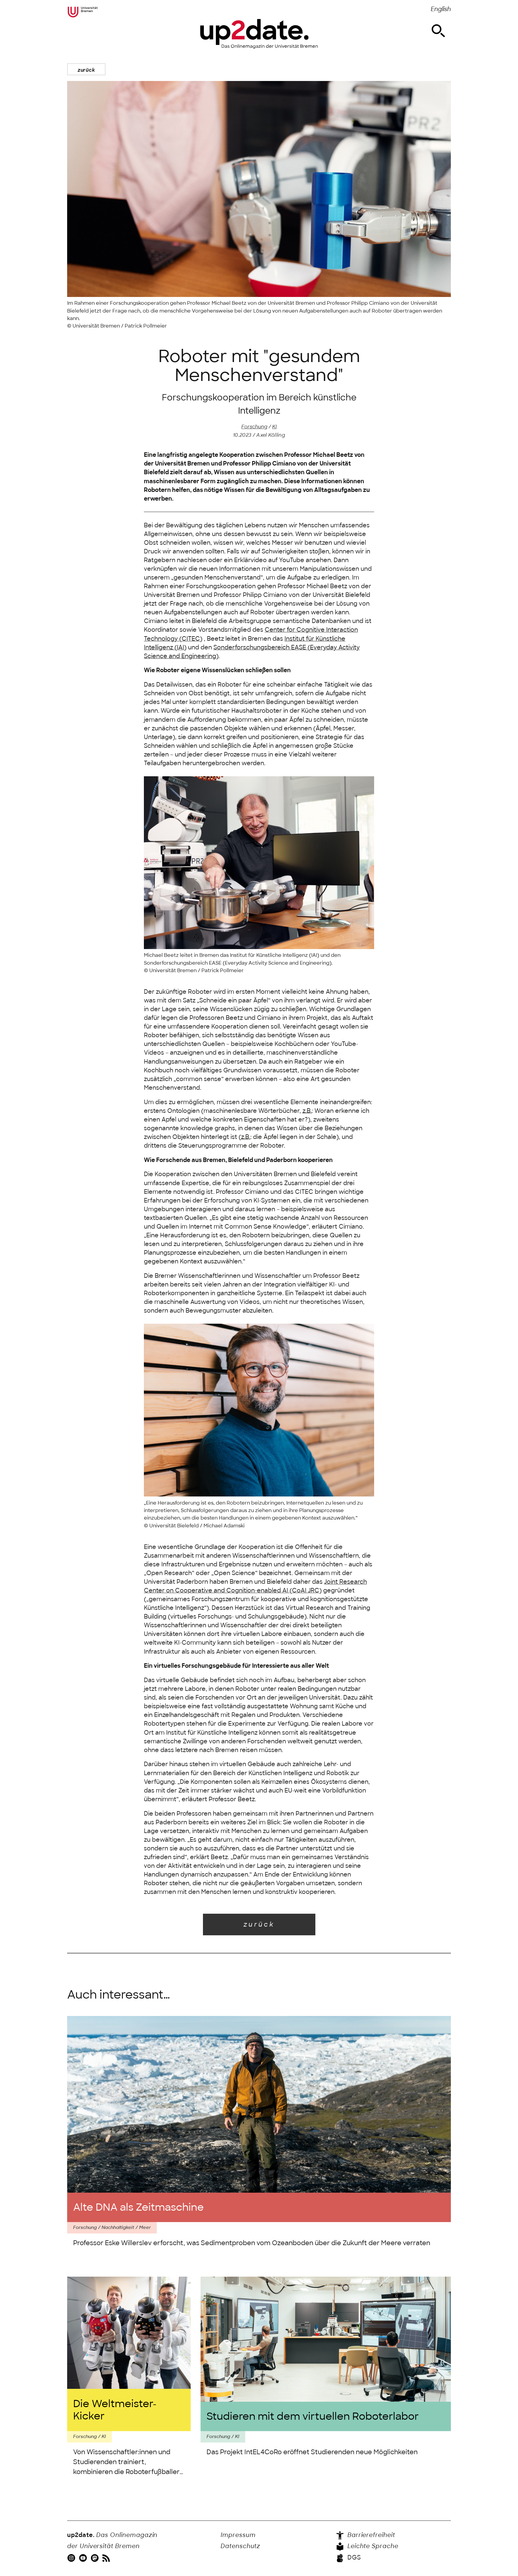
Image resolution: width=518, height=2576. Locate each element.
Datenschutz (240, 2546)
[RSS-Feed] (107, 2558)
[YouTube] (84, 2558)
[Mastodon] (95, 2558)
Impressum (238, 2535)
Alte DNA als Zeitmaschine (138, 2207)
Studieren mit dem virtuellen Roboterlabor (313, 2416)
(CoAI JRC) (305, 1591)
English (441, 9)
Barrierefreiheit (370, 2535)
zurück (86, 70)
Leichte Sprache (372, 2546)
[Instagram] (72, 2558)
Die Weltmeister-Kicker (115, 2410)
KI (274, 427)
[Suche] (438, 31)
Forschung (254, 427)
